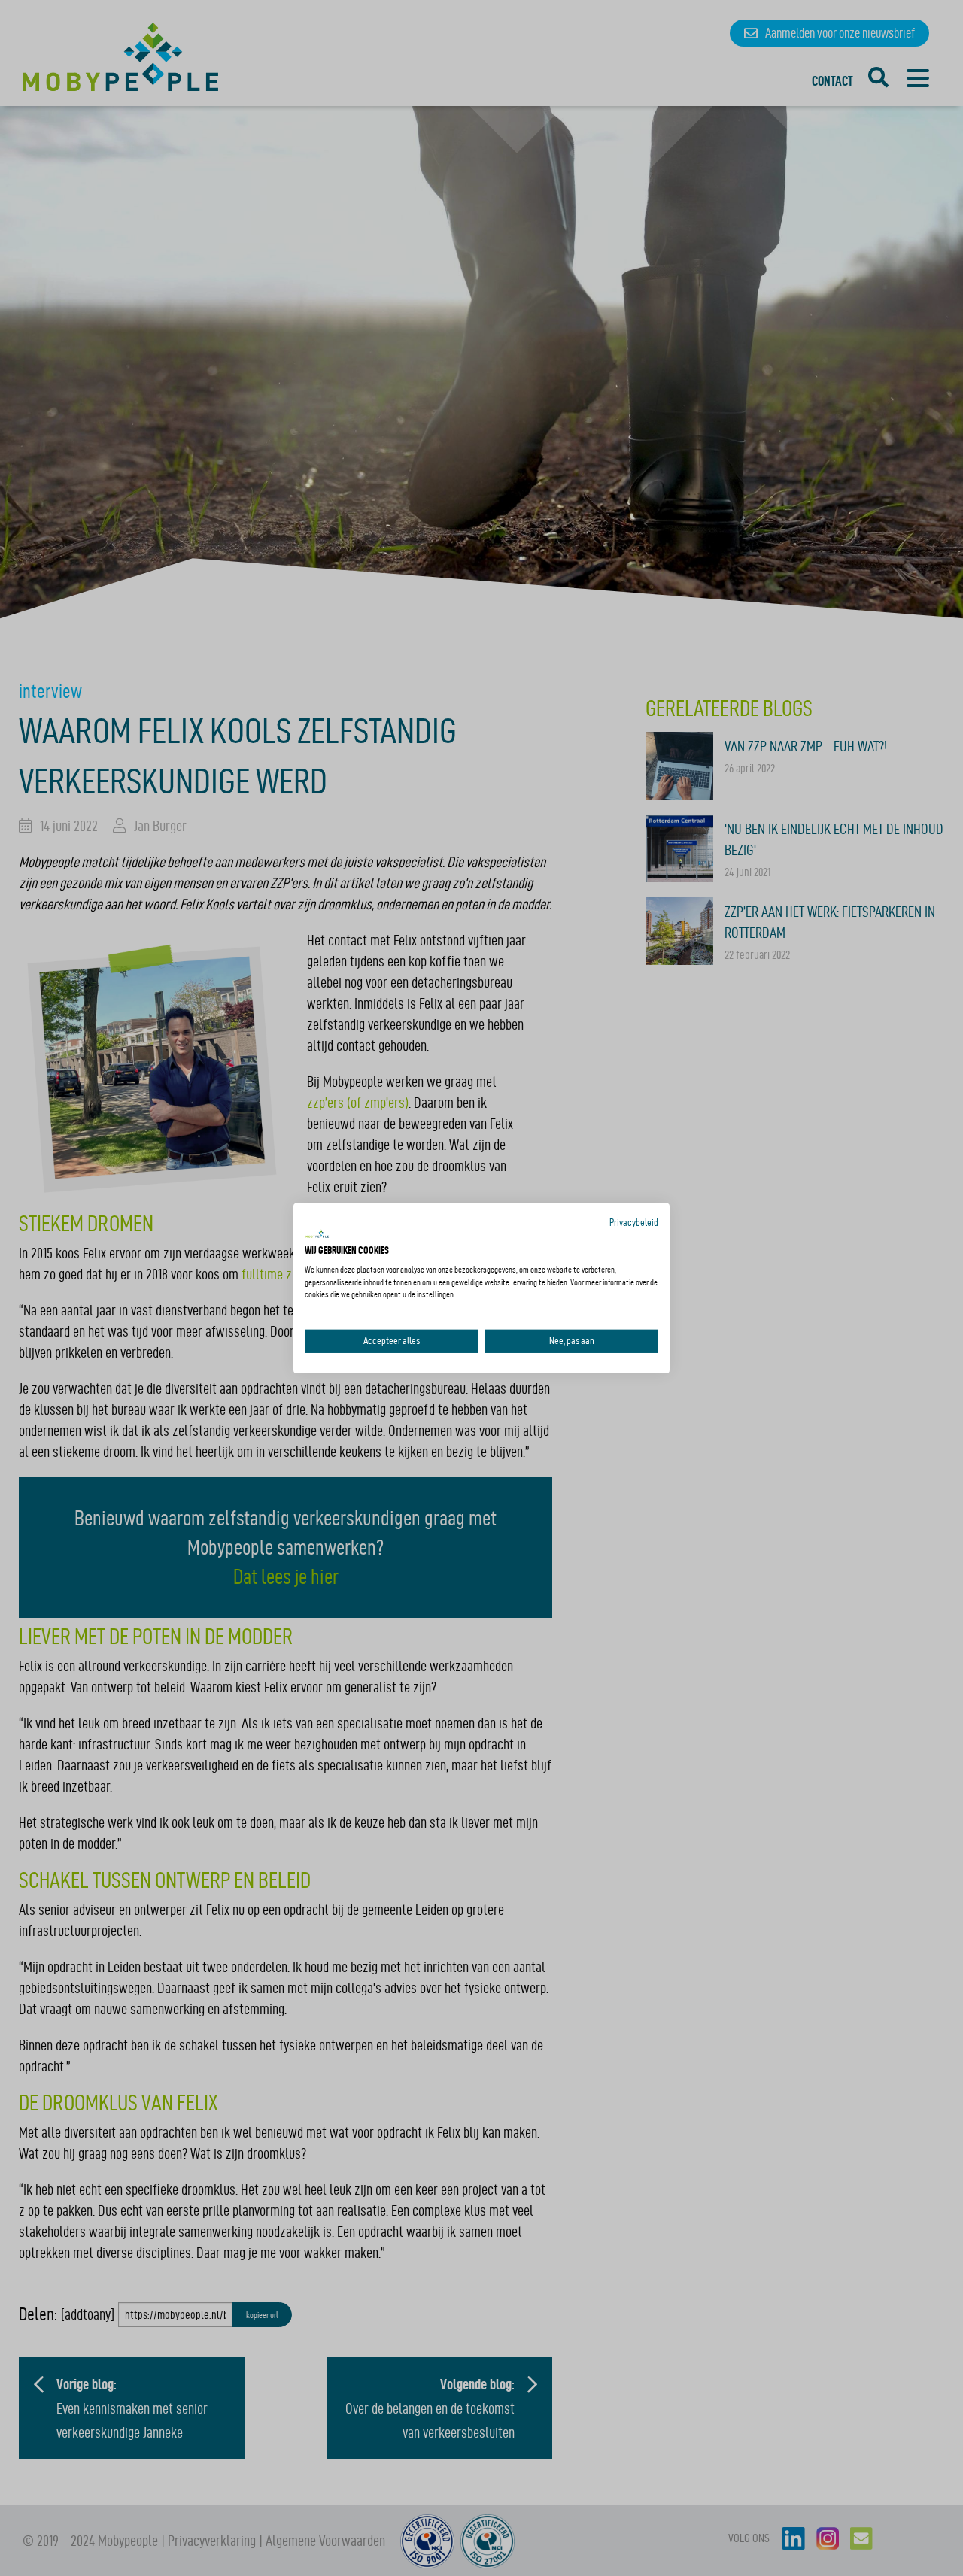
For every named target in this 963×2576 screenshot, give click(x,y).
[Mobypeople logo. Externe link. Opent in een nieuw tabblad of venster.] (317, 1234)
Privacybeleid (634, 1222)
